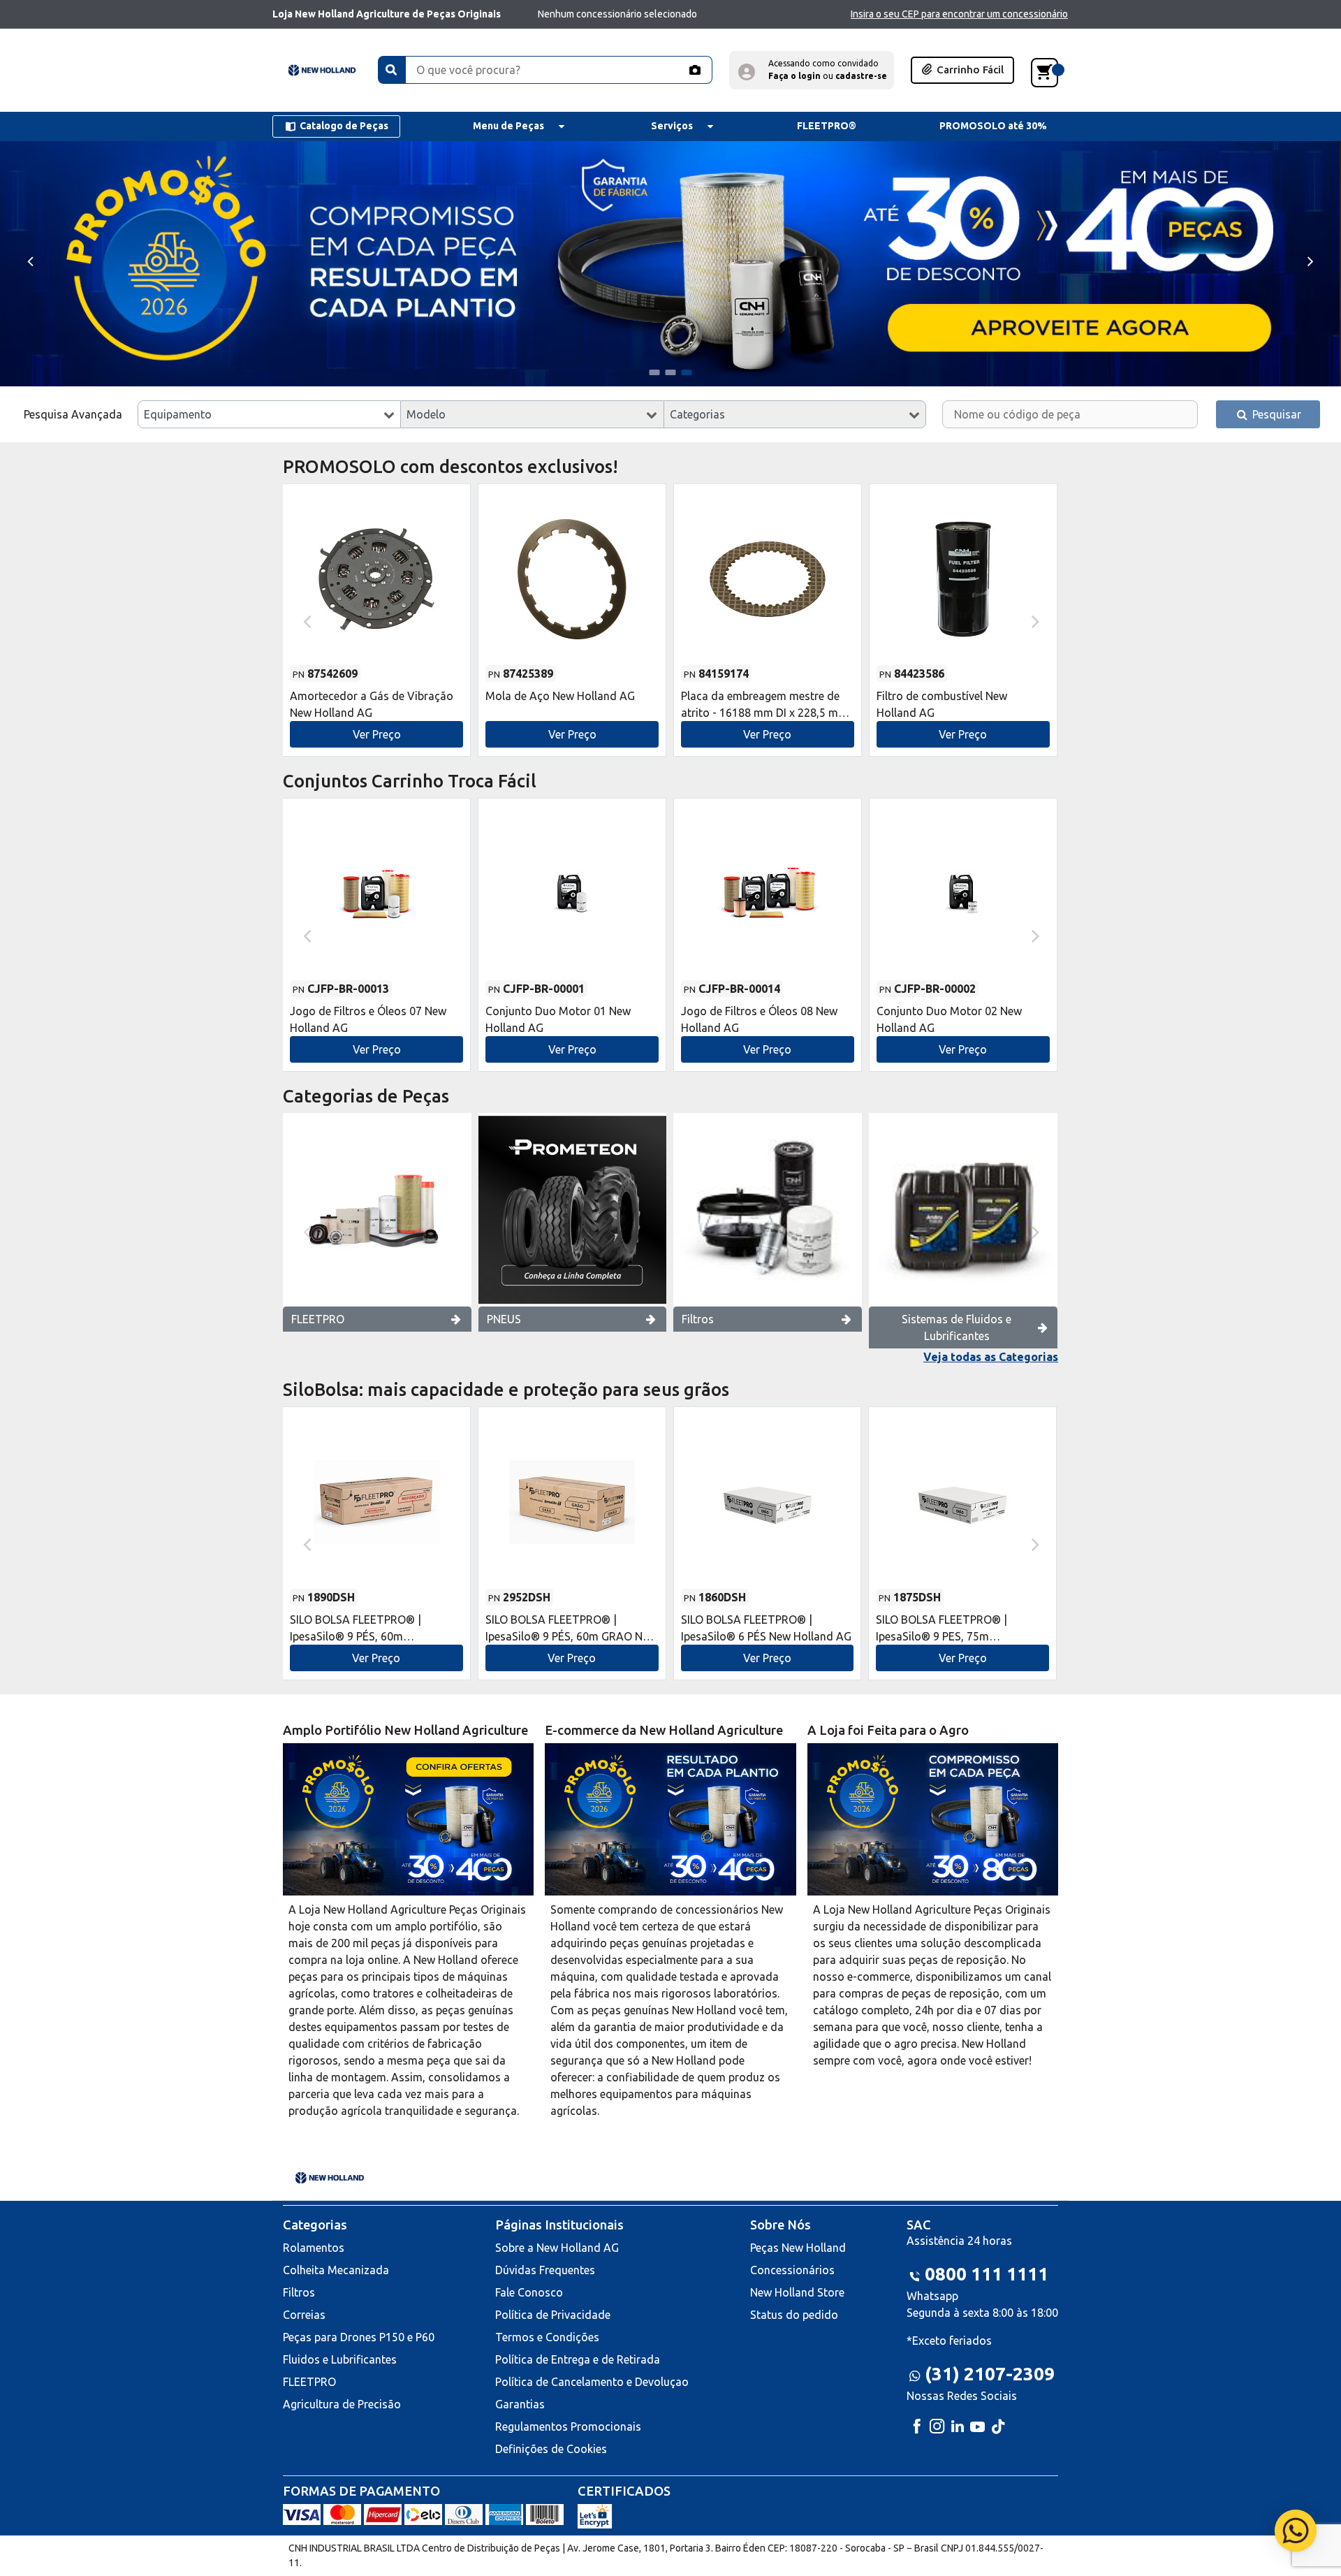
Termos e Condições (547, 2337)
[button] (812, 70)
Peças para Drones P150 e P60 (359, 2337)
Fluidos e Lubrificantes (340, 2359)
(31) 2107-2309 (990, 2374)
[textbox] (269, 414)
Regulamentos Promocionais (568, 2426)
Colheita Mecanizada (336, 2270)
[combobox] (269, 414)
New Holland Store (797, 2292)
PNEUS (504, 1319)
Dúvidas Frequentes (545, 2270)
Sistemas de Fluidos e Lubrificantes (957, 1327)
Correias (304, 2315)
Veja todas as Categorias (991, 1357)
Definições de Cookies (551, 2449)
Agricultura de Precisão (342, 2404)
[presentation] (30, 260)
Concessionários (792, 2270)
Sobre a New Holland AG (557, 2248)
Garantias (520, 2404)
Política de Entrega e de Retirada (578, 2359)
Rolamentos (314, 2248)
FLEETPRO (318, 1319)
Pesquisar (1275, 414)
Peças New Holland (798, 2248)
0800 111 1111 (987, 2274)
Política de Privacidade (553, 2315)
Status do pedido (794, 2315)
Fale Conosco (529, 2292)
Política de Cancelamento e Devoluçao (592, 2382)
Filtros (698, 1319)
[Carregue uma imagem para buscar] (694, 70)
